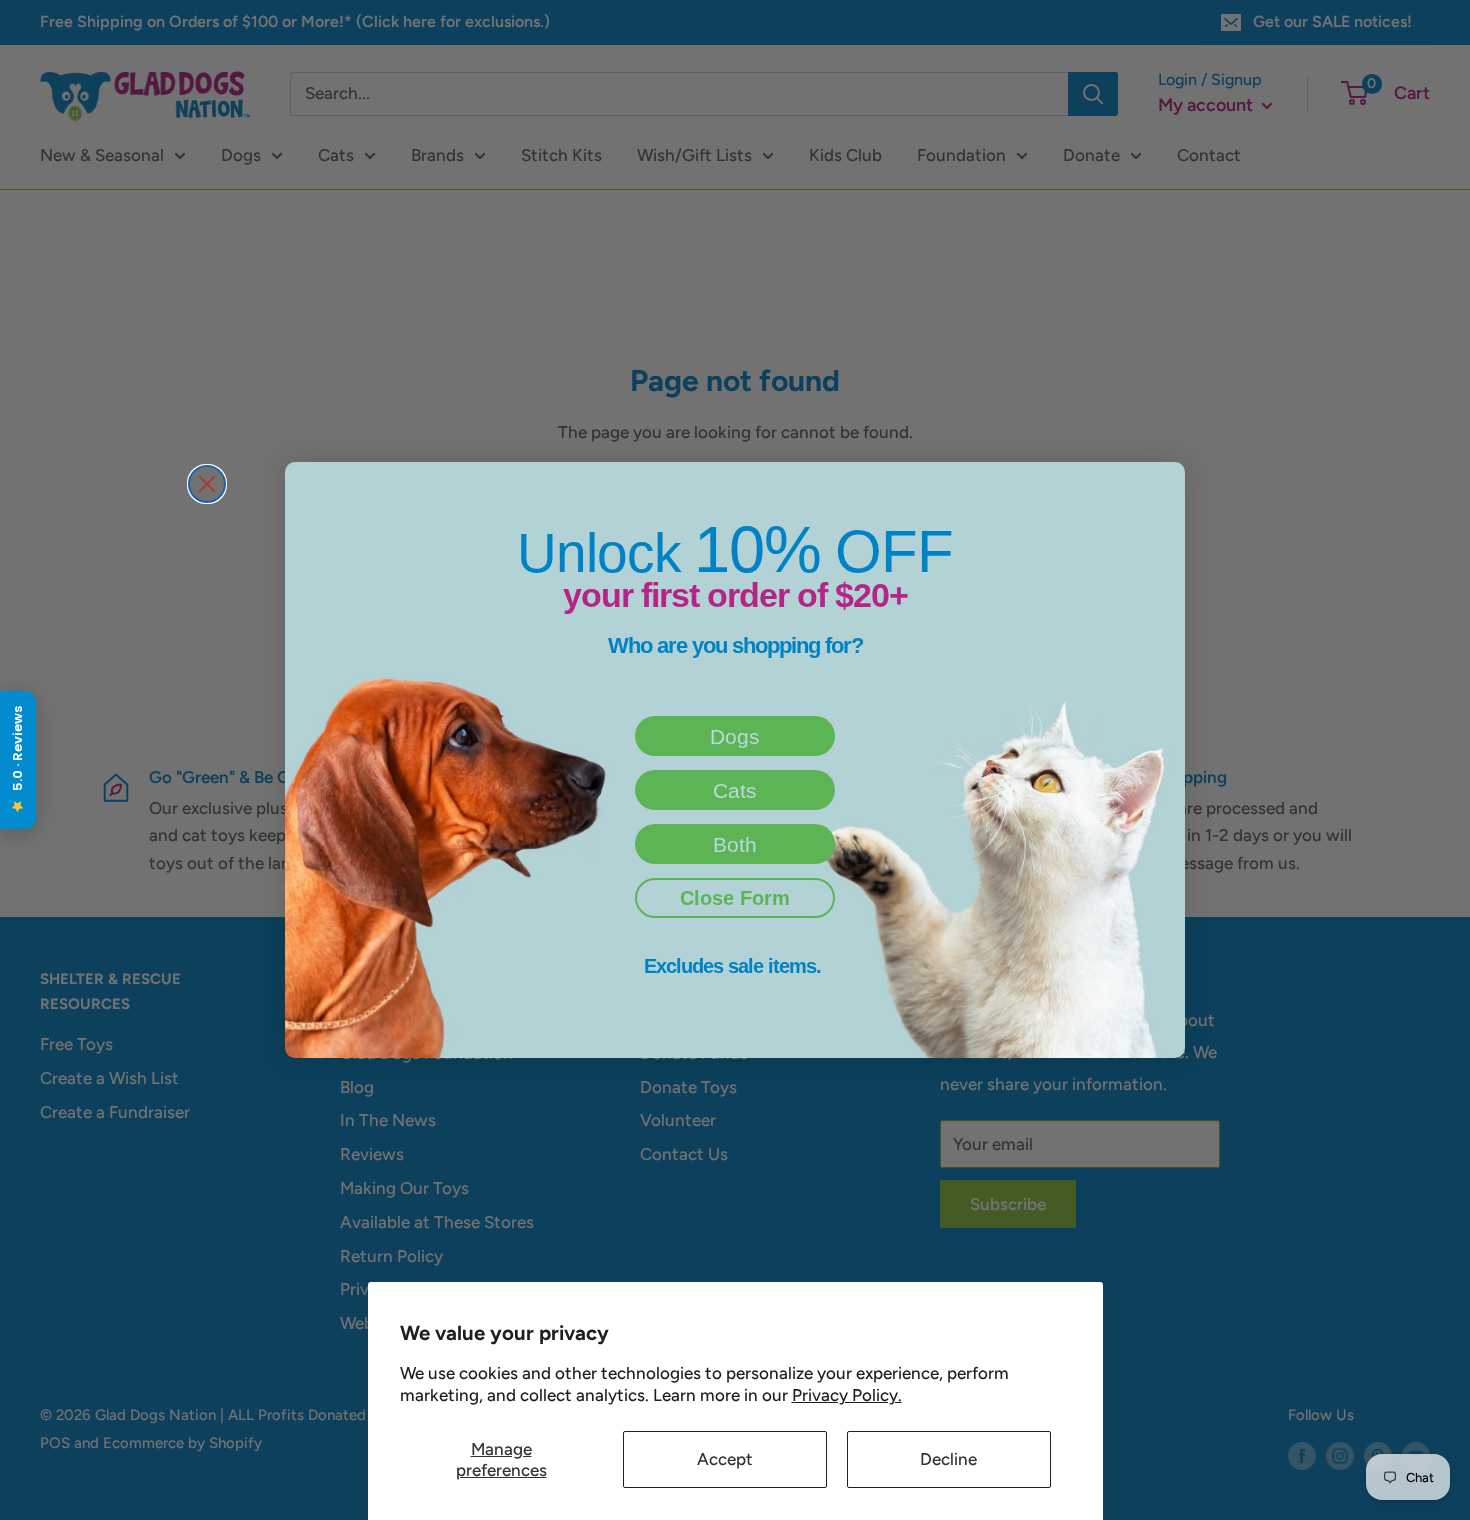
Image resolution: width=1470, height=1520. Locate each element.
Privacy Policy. (847, 1395)
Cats (735, 790)
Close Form (735, 898)
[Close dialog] (207, 484)
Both (735, 844)
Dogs (735, 736)
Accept (725, 1459)
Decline (948, 1459)
